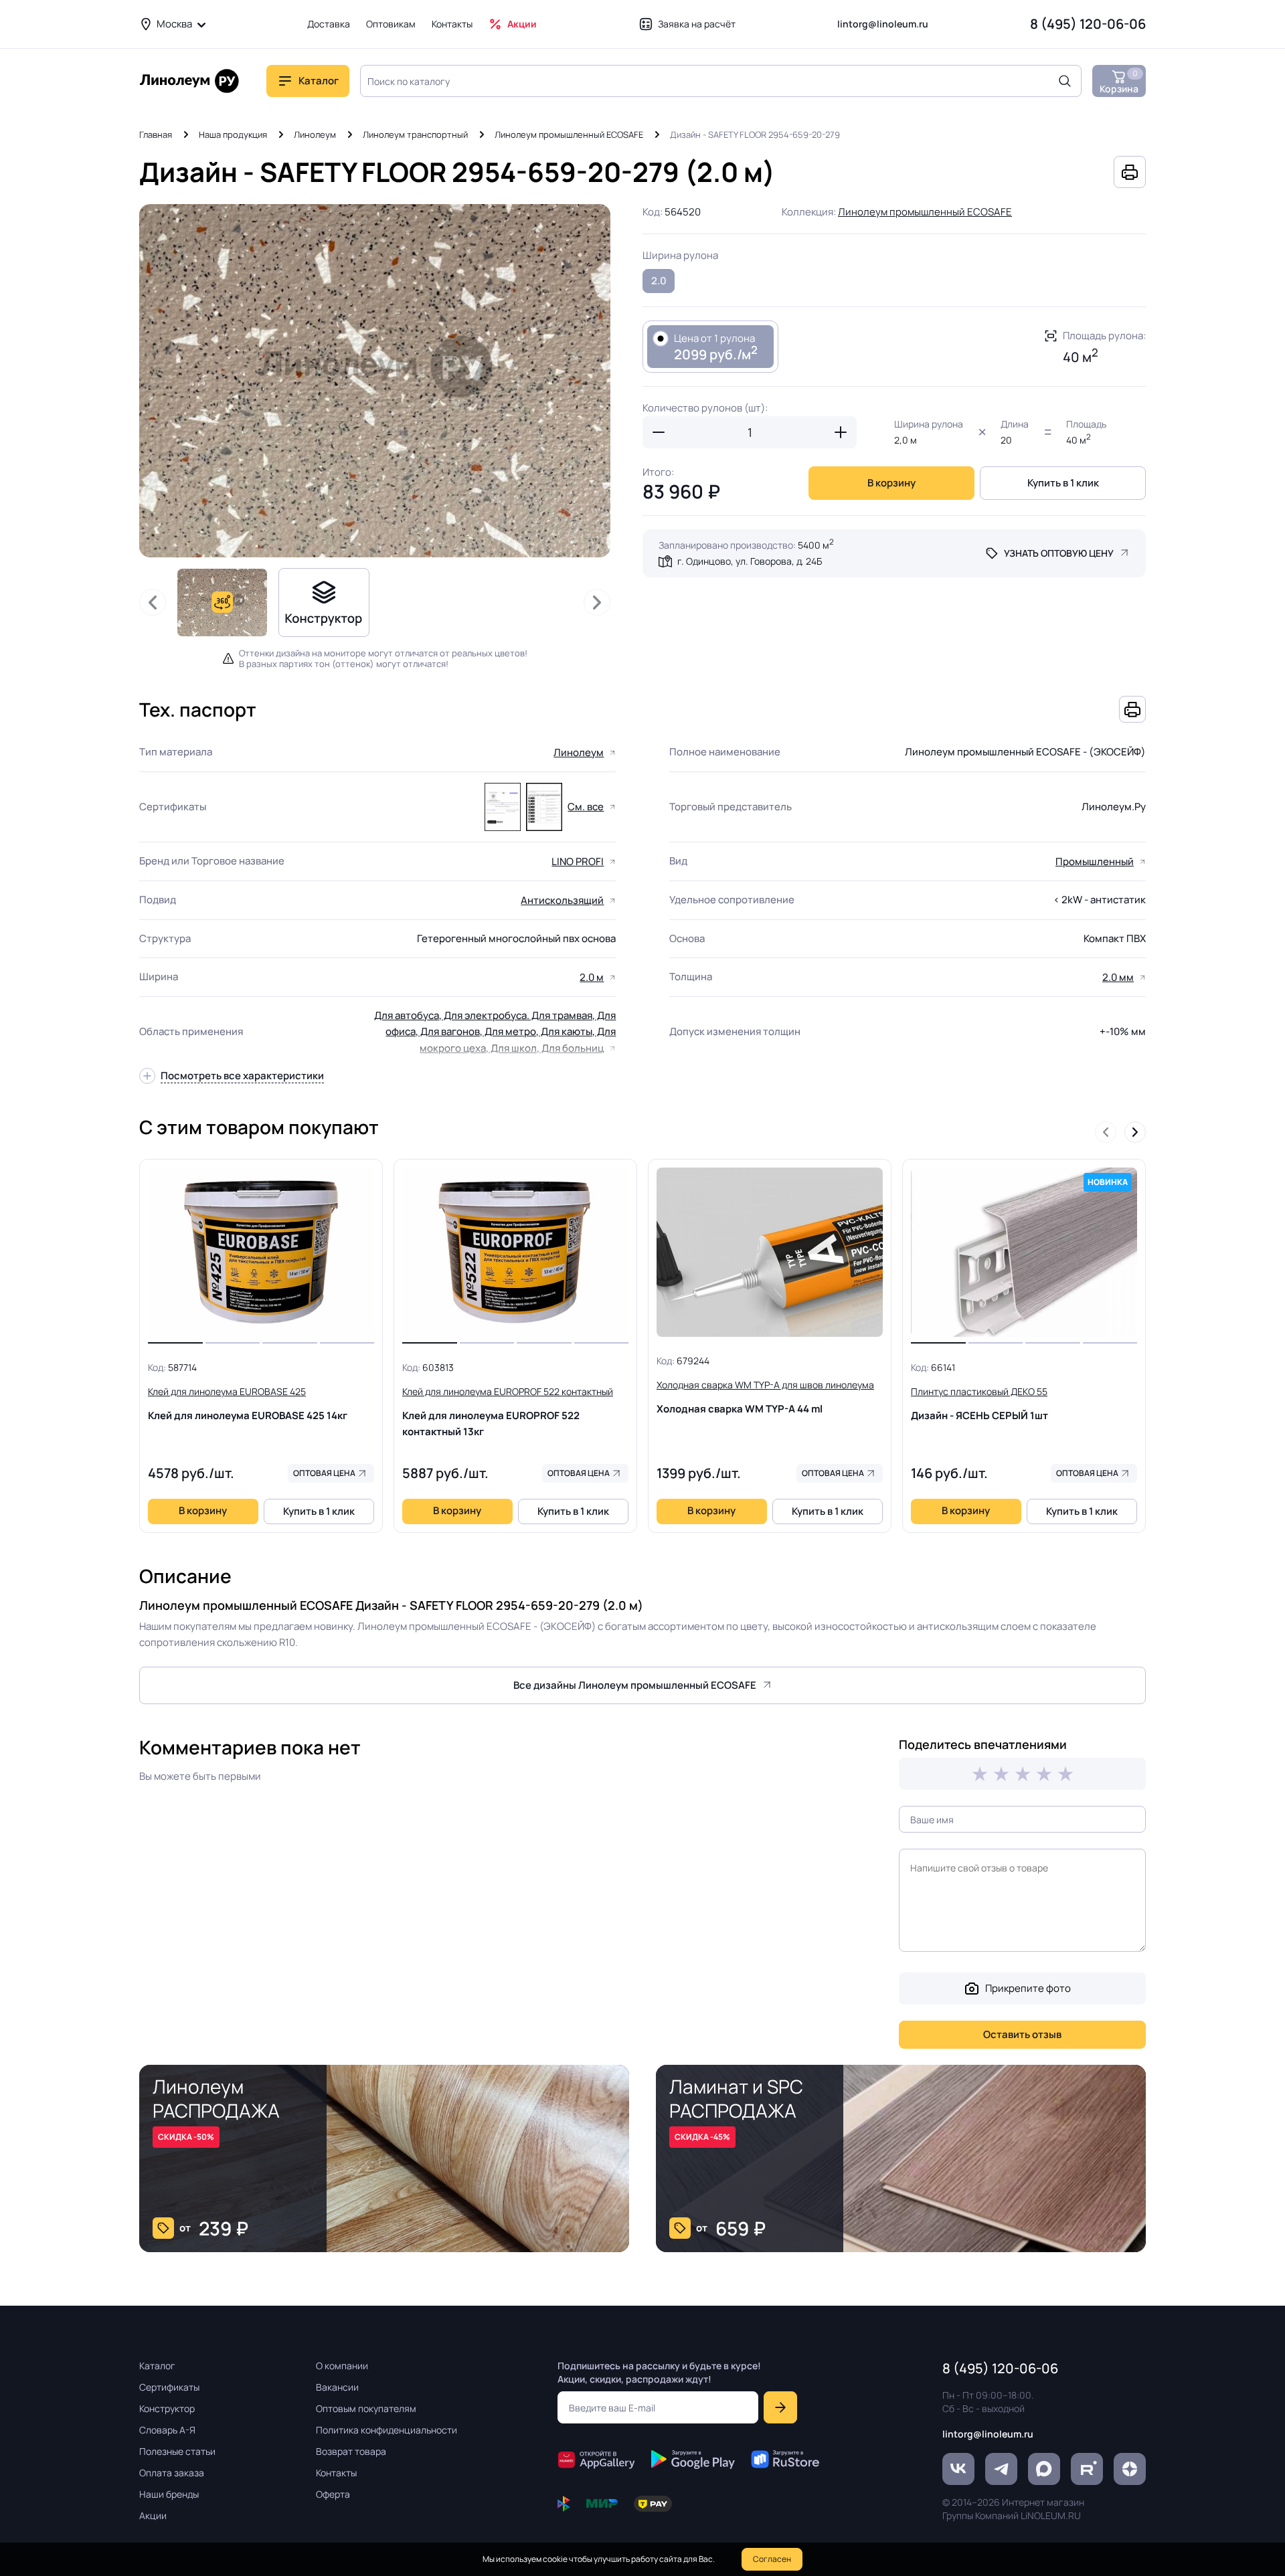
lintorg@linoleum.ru (883, 24)
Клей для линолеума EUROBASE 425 (248, 1404)
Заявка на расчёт (697, 24)
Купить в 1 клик (1063, 483)
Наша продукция (233, 134)
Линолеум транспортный (415, 134)
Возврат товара (351, 2451)
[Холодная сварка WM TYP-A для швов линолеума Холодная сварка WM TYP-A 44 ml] (770, 1253)
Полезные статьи (177, 2451)
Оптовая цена (324, 1473)
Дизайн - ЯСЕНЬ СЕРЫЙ (979, 1404)
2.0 (659, 281)
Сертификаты (169, 2387)
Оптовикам (391, 24)
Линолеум (315, 134)
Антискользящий (562, 900)
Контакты (452, 24)
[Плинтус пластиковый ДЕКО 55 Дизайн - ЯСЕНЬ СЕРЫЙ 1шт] (1024, 1253)
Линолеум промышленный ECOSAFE (569, 134)
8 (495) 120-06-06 (1088, 24)
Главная (156, 134)
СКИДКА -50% (186, 2137)
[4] (1044, 1774)
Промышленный (1095, 861)
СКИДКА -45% (702, 2137)
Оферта (333, 2494)
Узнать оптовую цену (1059, 553)
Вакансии (337, 2387)
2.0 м (592, 977)
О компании (342, 2366)
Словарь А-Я (167, 2430)
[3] (1023, 1774)
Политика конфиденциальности (387, 2430)
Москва (174, 24)
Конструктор (167, 2408)
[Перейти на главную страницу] (189, 81)
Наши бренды (169, 2494)
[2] (1001, 1774)
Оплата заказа (172, 2473)
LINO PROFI (578, 861)
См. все (586, 807)
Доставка (329, 24)
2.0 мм (1118, 977)
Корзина (1119, 81)
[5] (1065, 1774)
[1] (980, 1774)
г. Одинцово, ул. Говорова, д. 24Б (750, 561)
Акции (522, 24)
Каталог (157, 2366)
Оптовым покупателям (366, 2408)
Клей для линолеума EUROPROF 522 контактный (508, 1412)
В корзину (891, 483)
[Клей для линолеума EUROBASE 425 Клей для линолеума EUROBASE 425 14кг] (261, 1253)
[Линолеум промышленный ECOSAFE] (503, 807)
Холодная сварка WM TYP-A (765, 1397)
